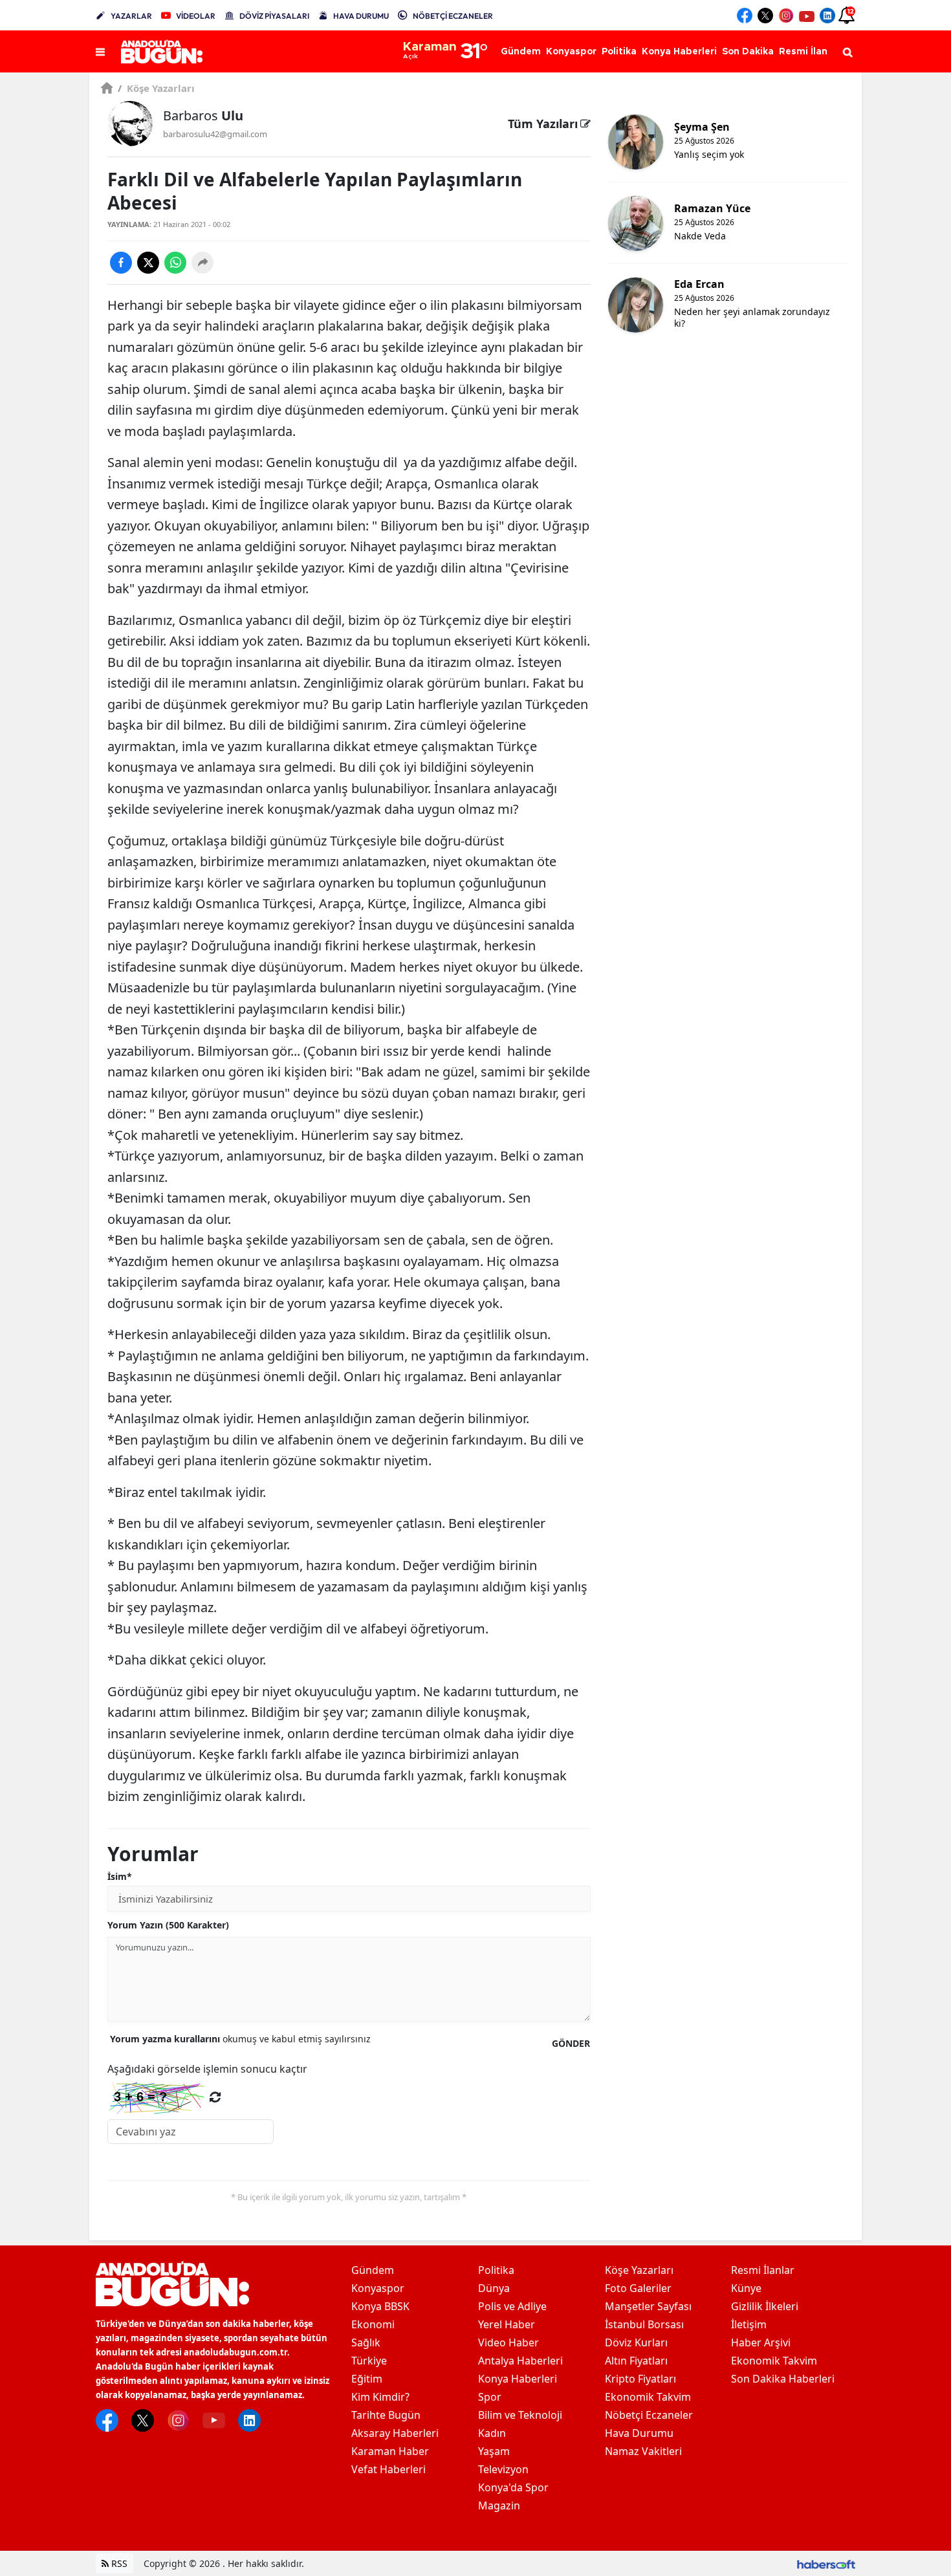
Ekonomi (373, 2324)
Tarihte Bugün (386, 2415)
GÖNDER (571, 2043)
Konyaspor (378, 2288)
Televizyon (503, 2469)
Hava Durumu (639, 2433)
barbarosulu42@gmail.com (215, 134)
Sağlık (366, 2342)
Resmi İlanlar (763, 2270)
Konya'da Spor (513, 2487)
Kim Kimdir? (380, 2397)
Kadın (492, 2433)
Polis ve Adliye (512, 2306)
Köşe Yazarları (156, 88)
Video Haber (508, 2342)
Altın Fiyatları (636, 2361)
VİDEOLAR (196, 16)
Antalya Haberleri (520, 2361)
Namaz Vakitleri (643, 2451)
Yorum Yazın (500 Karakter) (168, 1925)
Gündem (373, 2270)
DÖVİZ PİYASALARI (274, 16)
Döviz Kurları (636, 2342)
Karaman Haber (390, 2451)
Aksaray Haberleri (395, 2433)
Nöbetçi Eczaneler (649, 2415)
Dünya (494, 2288)
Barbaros (203, 115)
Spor (490, 2397)
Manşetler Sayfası (648, 2306)
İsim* (120, 1876)
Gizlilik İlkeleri (765, 2306)
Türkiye (369, 2361)
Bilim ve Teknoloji (520, 2415)
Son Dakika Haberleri (783, 2379)
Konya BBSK (380, 2306)
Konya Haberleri (518, 2379)
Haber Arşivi (761, 2342)
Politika (496, 2270)
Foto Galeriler (638, 2288)
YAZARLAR (131, 16)
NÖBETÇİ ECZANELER (453, 16)
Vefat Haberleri (388, 2469)
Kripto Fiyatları (640, 2379)
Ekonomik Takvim (648, 2397)
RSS (118, 2563)
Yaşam (494, 2451)
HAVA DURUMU (361, 16)
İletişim (749, 2324)
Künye (746, 2288)
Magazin (499, 2505)
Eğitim (367, 2379)
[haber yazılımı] (826, 2563)
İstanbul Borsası (644, 2324)
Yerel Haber (507, 2324)
